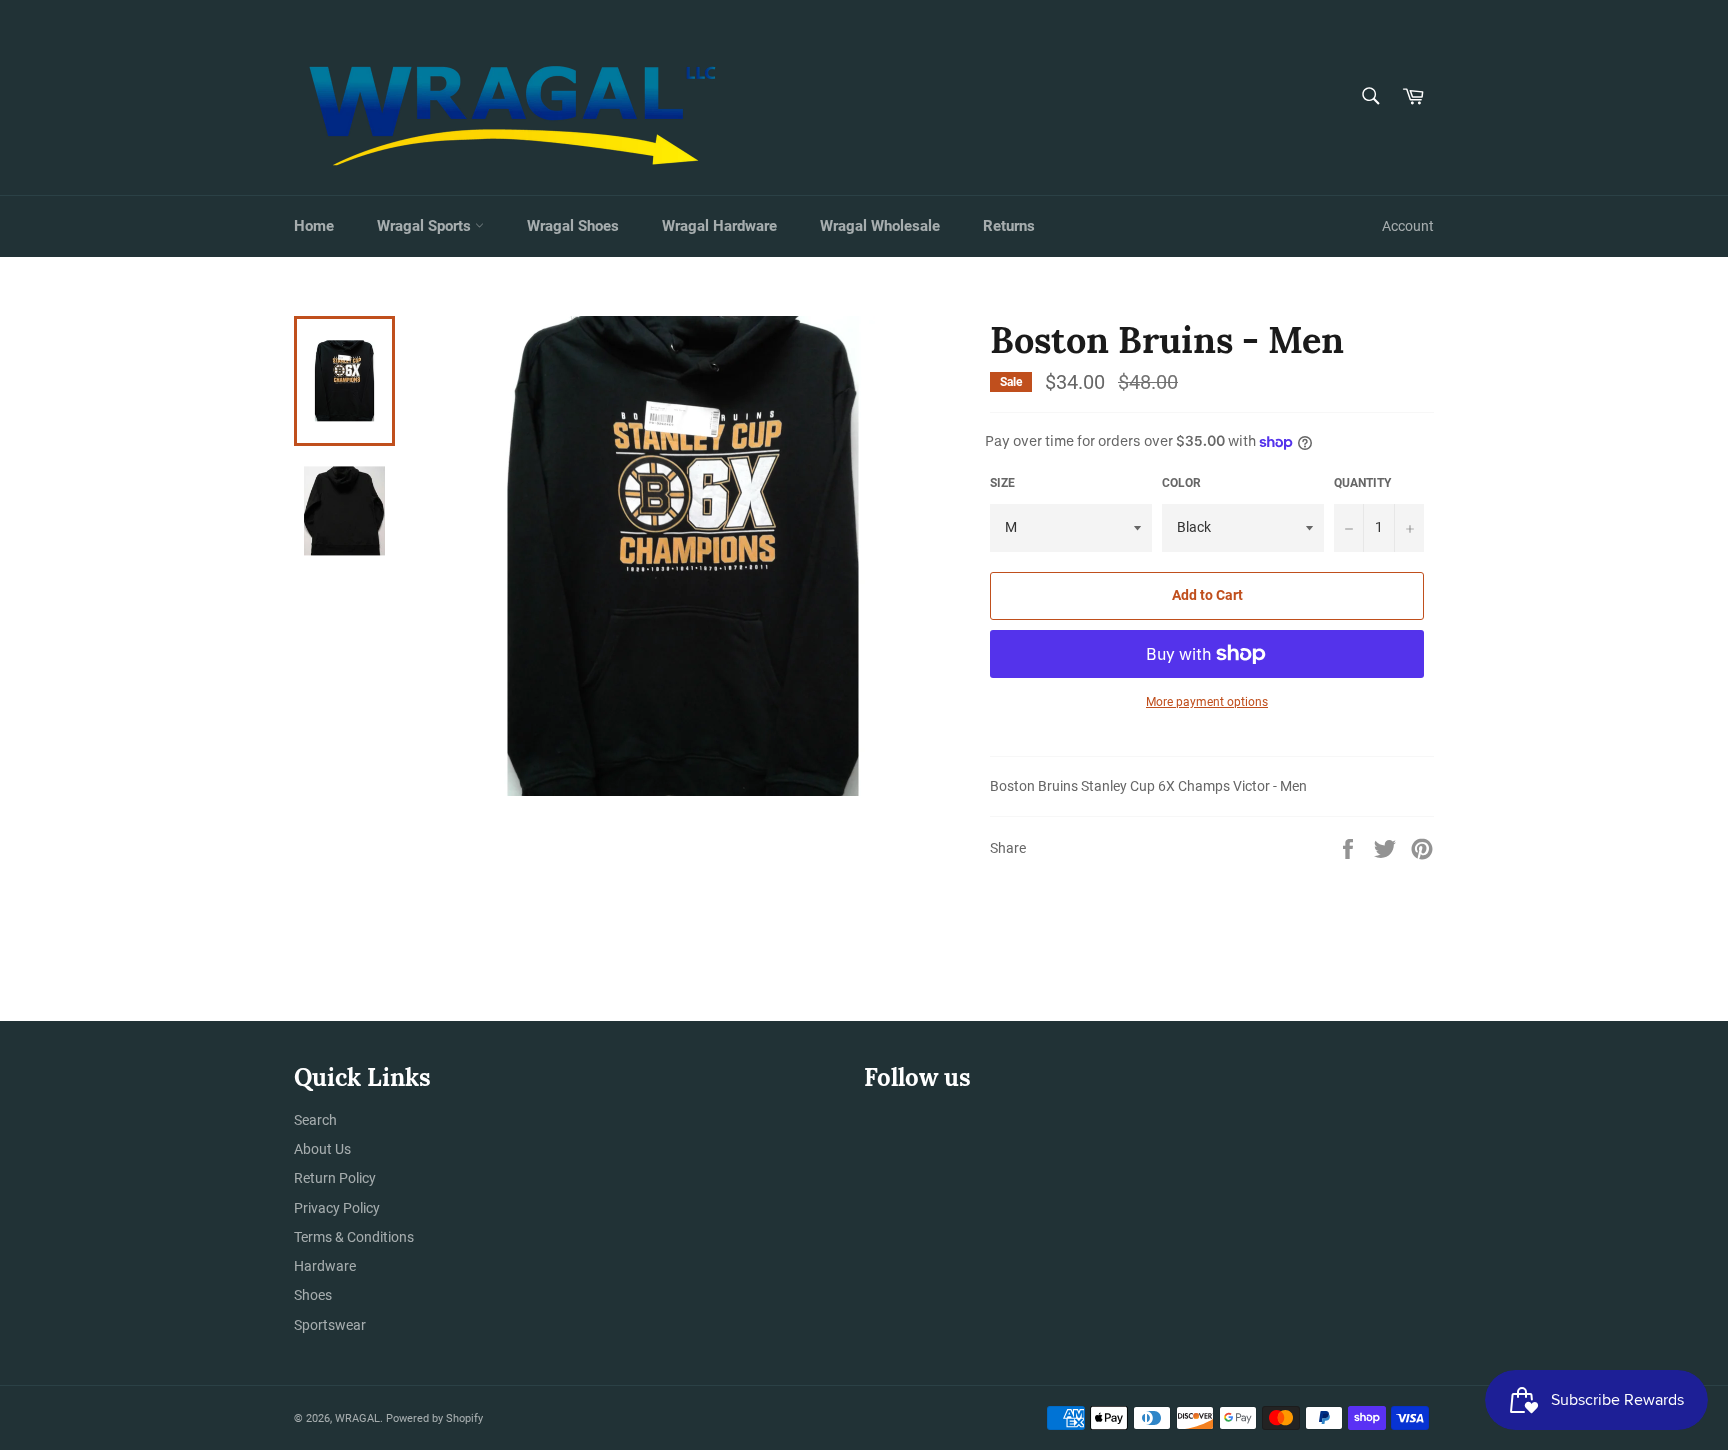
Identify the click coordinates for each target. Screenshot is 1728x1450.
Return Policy (335, 1178)
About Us (322, 1149)
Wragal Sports (426, 226)
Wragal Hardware (719, 226)
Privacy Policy (337, 1208)
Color (1181, 483)
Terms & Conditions (354, 1237)
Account (1408, 226)
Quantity (1362, 483)
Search (315, 1120)
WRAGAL (357, 1418)
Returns (1009, 226)
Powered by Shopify (434, 1418)
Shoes (313, 1295)
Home (314, 226)
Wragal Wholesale (880, 226)
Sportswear (330, 1325)
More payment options (1207, 702)
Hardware (325, 1266)
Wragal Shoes (573, 226)
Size (1002, 483)
